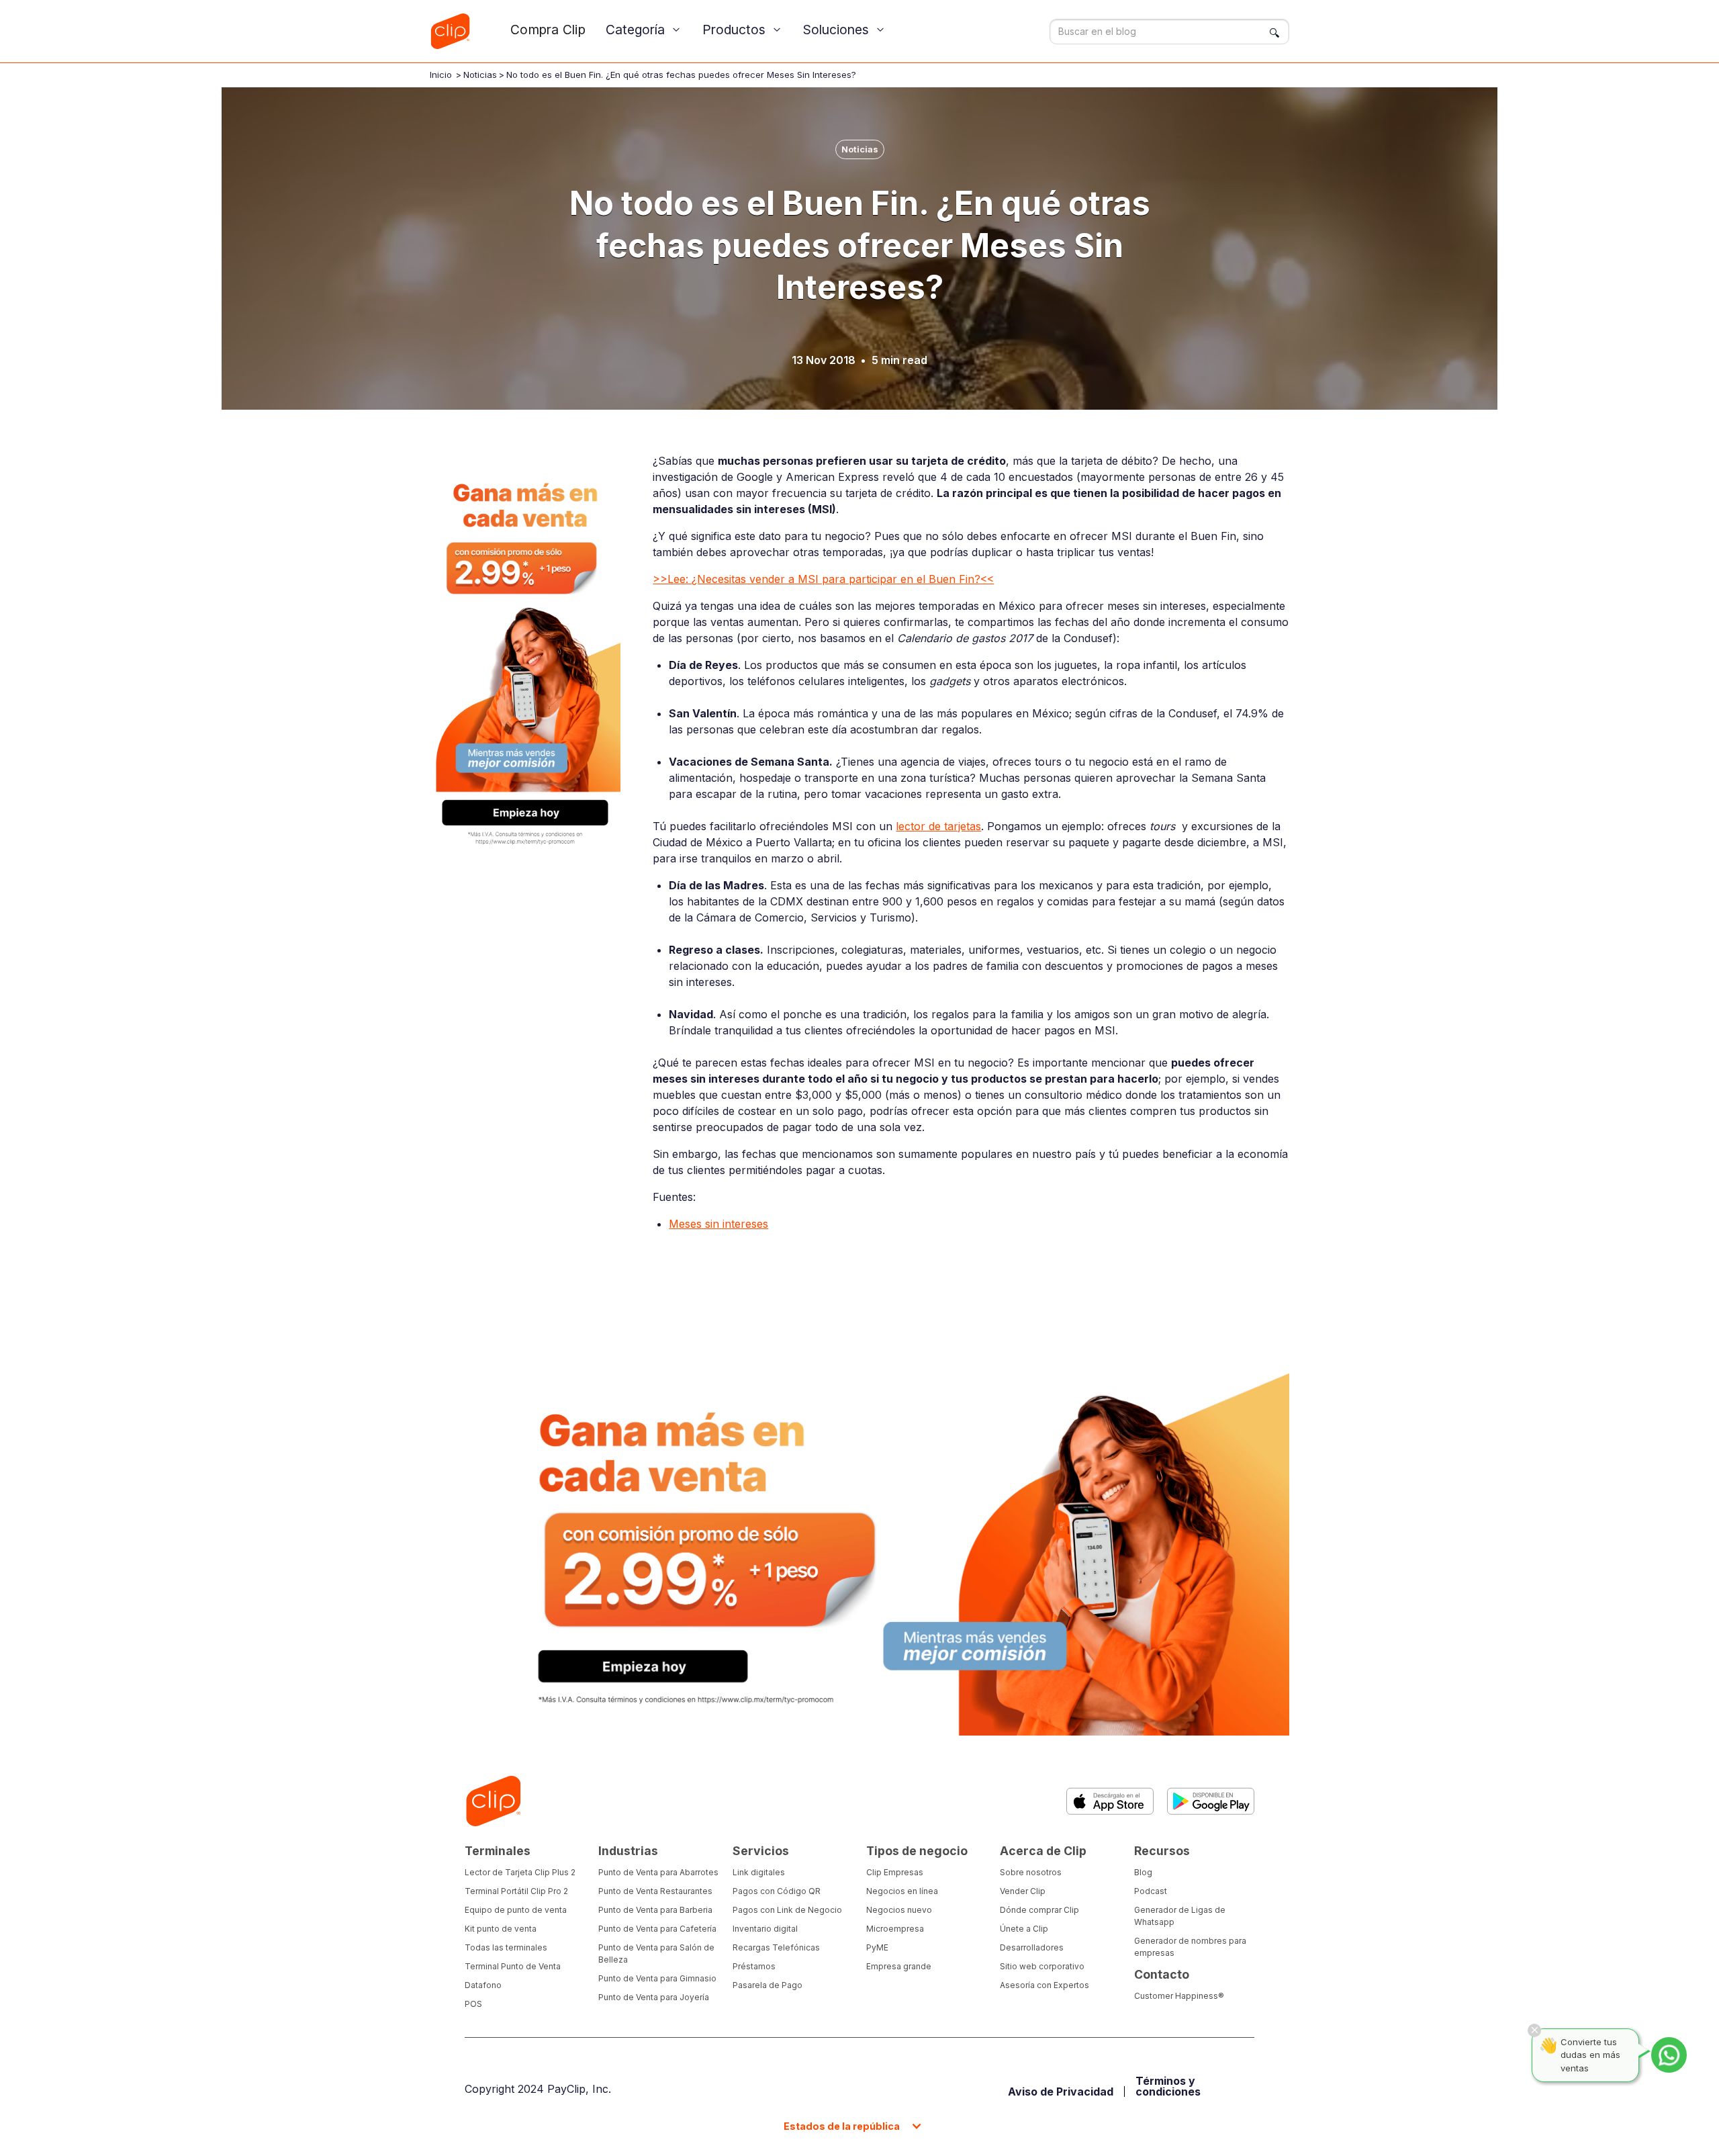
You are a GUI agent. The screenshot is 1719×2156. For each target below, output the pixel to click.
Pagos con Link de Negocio (787, 1910)
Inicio (441, 75)
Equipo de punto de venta (516, 1910)
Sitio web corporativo (1042, 1966)
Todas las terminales (506, 1947)
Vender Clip (1023, 1891)
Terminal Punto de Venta (513, 1966)
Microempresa (895, 1929)
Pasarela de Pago (768, 1985)
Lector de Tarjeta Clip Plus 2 (520, 1872)
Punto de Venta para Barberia (655, 1910)
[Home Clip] (493, 1801)
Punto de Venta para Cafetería (657, 1929)
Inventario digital (765, 1929)
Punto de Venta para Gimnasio (657, 1978)
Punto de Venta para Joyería (654, 1997)
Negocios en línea (902, 1891)
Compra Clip (548, 30)
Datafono (483, 1985)
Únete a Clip (1024, 1929)
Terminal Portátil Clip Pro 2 (516, 1891)
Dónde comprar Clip (1039, 1910)
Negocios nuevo (899, 1910)
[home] (450, 31)
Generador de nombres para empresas (1190, 1947)
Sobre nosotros (1031, 1872)
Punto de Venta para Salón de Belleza (656, 1953)
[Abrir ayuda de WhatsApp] (1669, 2055)
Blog (1143, 1872)
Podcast (1151, 1891)
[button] (644, 30)
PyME (877, 1947)
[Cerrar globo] (1534, 2030)
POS (473, 2004)
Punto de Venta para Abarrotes (658, 1872)
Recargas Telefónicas (776, 1947)
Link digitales (759, 1872)
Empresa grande (899, 1966)
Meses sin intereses (718, 1224)
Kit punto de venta (501, 1929)
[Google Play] (1211, 1801)
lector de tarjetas (938, 826)
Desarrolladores (1032, 1947)
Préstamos (754, 1966)
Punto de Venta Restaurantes (655, 1891)
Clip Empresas (895, 1872)
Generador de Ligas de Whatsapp (1180, 1916)
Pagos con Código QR (777, 1891)
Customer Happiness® (1179, 1996)
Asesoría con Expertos (1044, 1985)
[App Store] (1110, 1801)
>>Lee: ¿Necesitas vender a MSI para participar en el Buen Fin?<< (823, 579)
